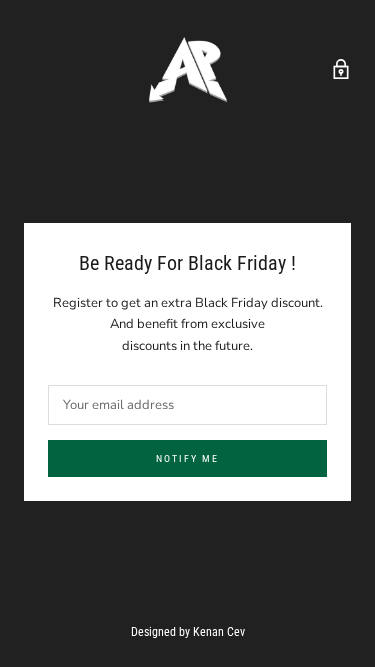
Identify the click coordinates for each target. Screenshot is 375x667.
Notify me (187, 458)
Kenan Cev (219, 632)
